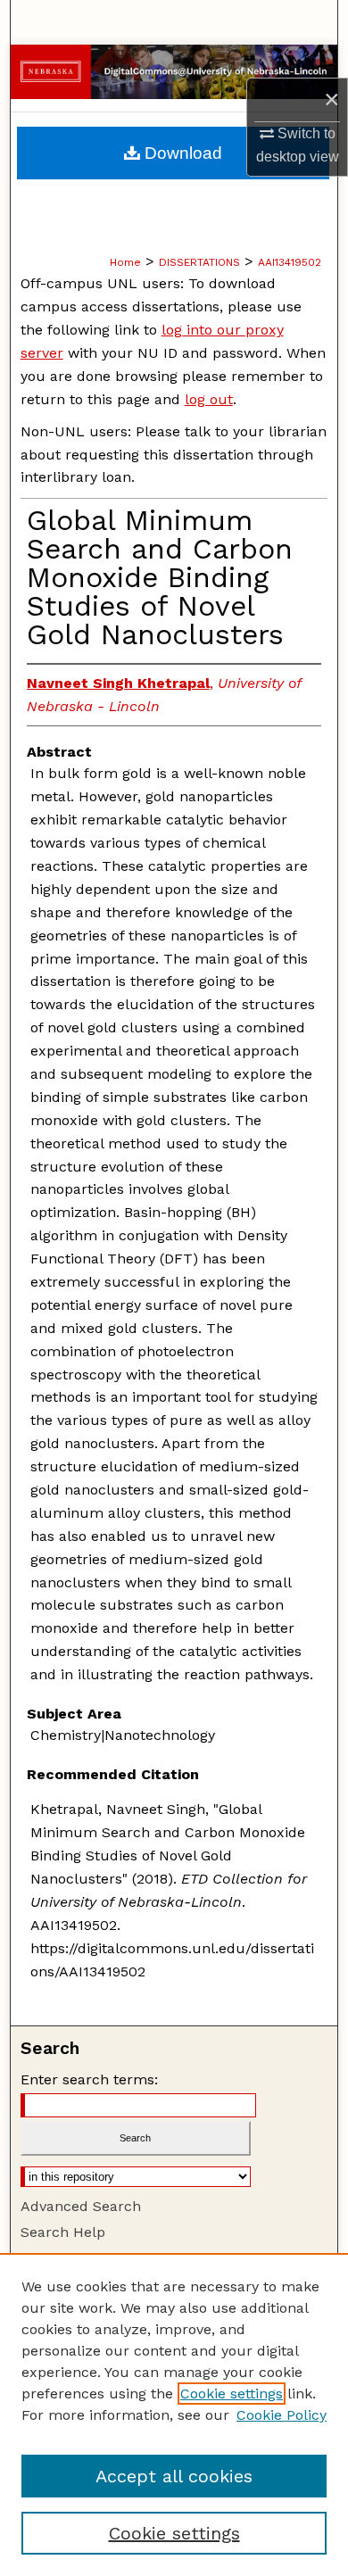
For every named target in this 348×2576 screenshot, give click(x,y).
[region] (174, 2414)
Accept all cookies (174, 2476)
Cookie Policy (282, 2415)
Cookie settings (232, 2394)
